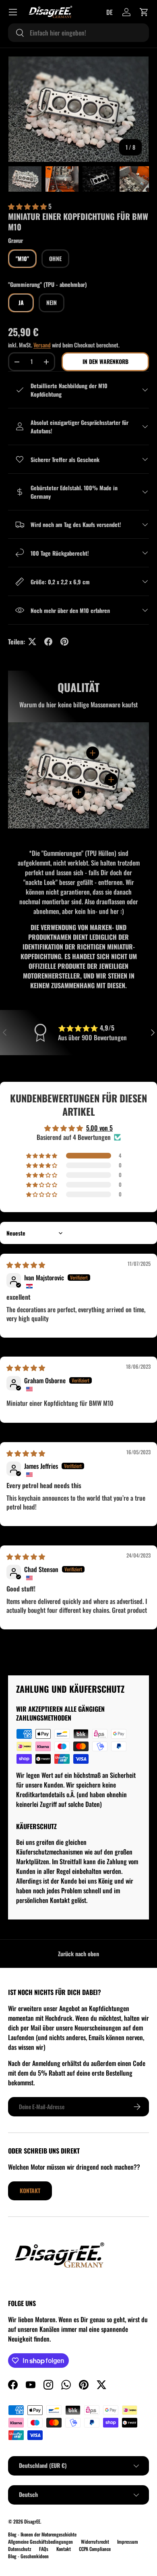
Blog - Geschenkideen (28, 2556)
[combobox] (78, 33)
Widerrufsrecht (95, 2541)
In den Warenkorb (105, 361)
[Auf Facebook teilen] (48, 642)
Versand (42, 345)
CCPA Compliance (95, 2549)
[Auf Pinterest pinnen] (64, 642)
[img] (26, 1265)
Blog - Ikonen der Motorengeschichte (42, 2534)
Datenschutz (20, 2549)
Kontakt (30, 2190)
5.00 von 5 (99, 1128)
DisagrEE (32, 2521)
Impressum (128, 2541)
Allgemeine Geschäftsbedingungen (40, 2541)
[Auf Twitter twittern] (32, 642)
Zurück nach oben (78, 1954)
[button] (144, 12)
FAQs (44, 2549)
